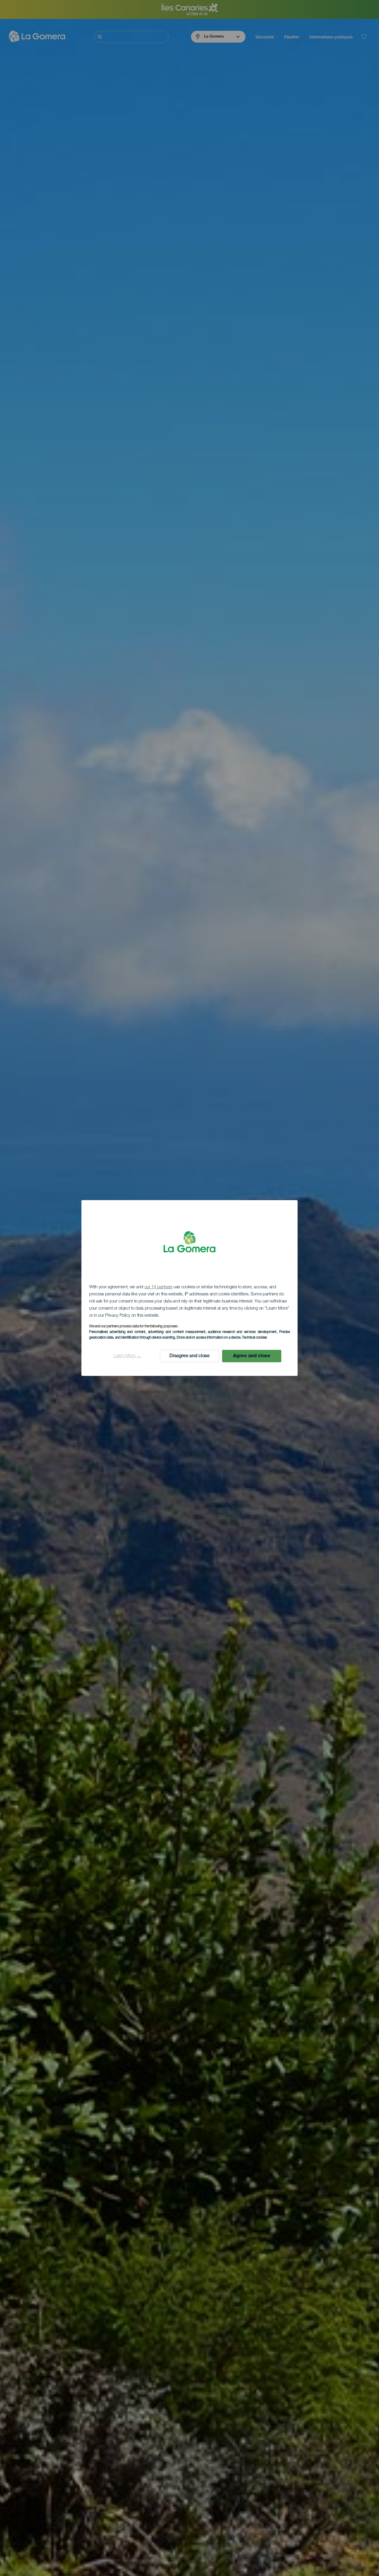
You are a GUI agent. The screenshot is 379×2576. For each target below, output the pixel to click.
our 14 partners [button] (159, 1287)
